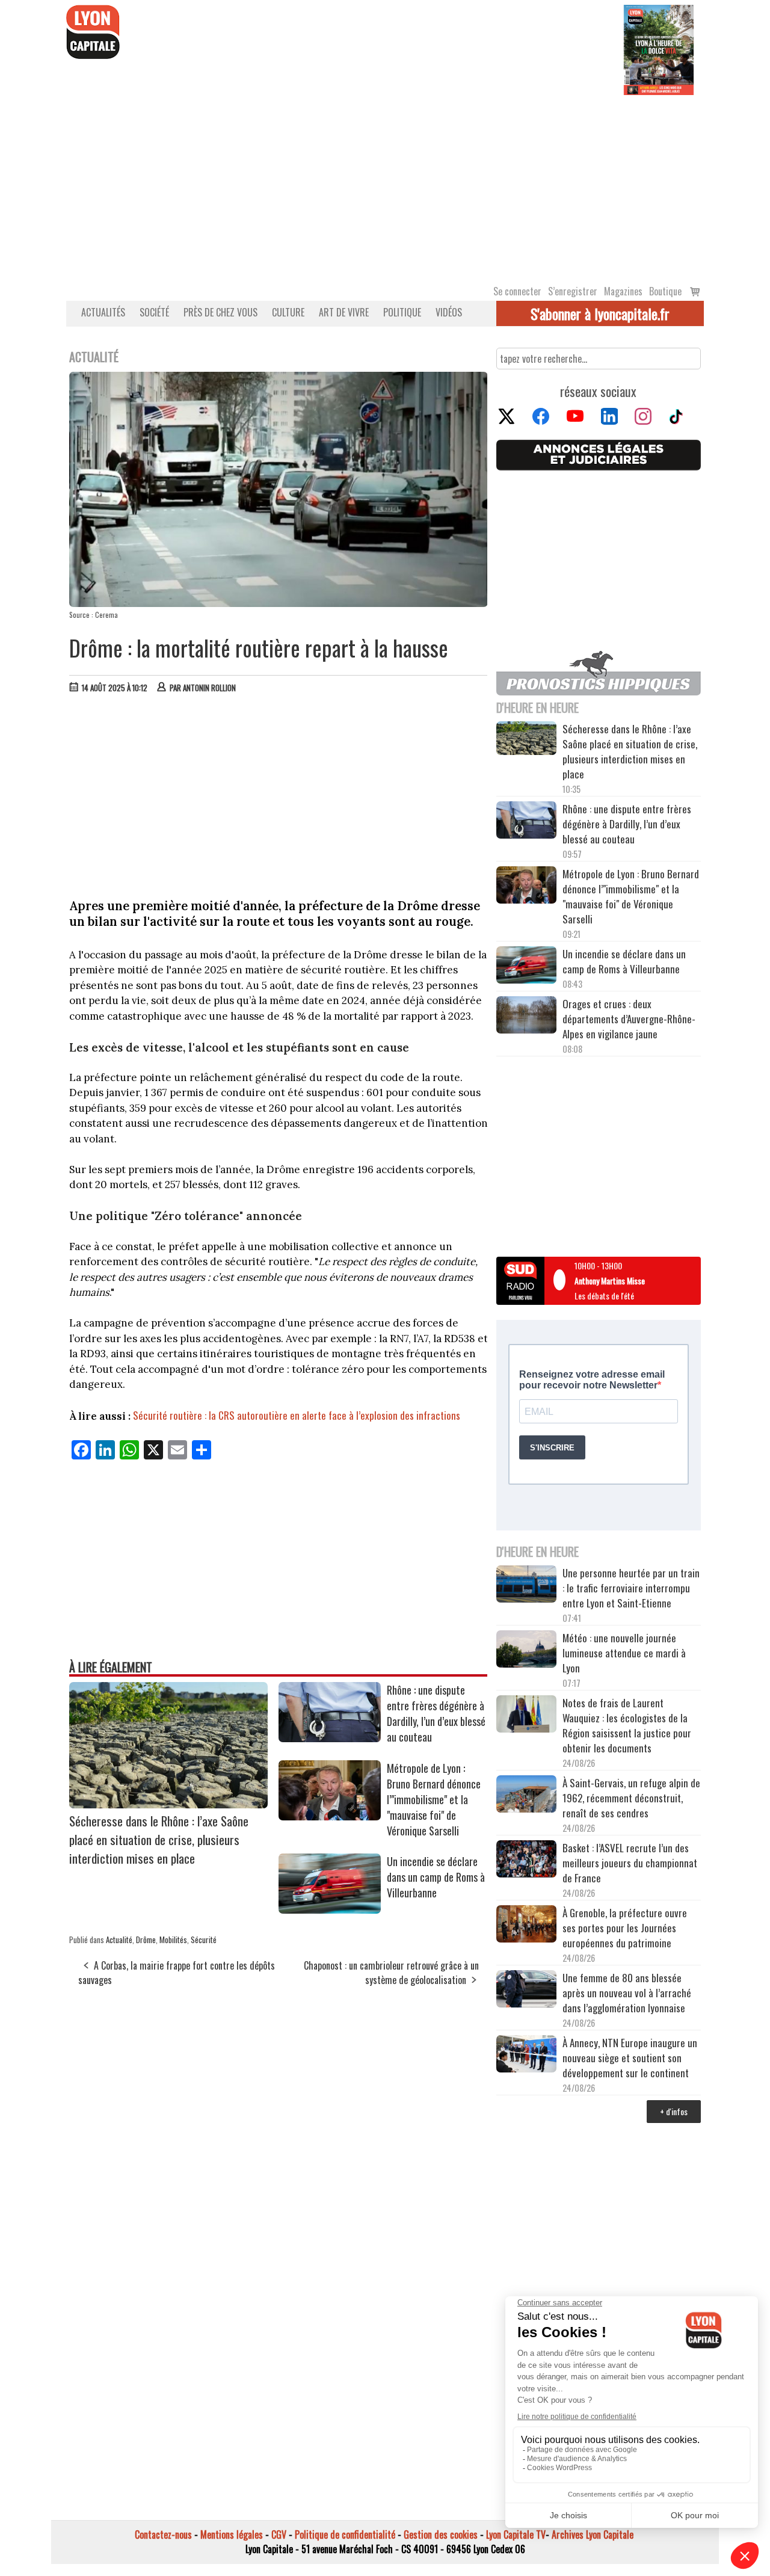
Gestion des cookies (441, 2534)
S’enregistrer (573, 291)
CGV (279, 2534)
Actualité (119, 1940)
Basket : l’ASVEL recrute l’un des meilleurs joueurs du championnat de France (630, 1863)
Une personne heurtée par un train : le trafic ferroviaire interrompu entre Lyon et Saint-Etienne (631, 1588)
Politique (402, 312)
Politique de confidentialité (345, 2534)
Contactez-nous (163, 2534)
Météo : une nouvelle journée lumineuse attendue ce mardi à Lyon (624, 1653)
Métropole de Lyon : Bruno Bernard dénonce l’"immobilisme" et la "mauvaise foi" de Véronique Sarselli (434, 1799)
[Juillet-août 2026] (659, 49)
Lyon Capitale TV (516, 2534)
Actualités (103, 312)
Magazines (623, 291)
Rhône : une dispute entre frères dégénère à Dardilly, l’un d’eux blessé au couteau (436, 1713)
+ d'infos (674, 2111)
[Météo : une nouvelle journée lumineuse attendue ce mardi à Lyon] (526, 1651)
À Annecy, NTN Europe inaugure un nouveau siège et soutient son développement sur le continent (630, 2058)
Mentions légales (232, 2534)
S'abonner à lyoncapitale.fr (600, 313)
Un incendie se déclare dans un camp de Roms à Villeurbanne (436, 1877)
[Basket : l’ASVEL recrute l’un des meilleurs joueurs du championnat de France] (526, 1860)
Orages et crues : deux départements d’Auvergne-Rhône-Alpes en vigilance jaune (629, 1019)
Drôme (146, 1940)
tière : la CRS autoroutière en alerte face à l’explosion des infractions (322, 1415)
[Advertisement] (385, 185)
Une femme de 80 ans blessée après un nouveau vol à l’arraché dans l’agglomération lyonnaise (627, 1993)
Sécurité (204, 1940)
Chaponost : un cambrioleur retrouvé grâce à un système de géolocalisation (391, 1973)
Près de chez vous (220, 312)
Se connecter (517, 291)
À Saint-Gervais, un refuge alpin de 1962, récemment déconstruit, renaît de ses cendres (631, 1798)
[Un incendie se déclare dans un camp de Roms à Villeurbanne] (330, 1909)
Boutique (665, 291)
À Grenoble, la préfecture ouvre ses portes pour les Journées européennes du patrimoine (625, 1928)
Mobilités (173, 1940)
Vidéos (449, 312)
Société (154, 312)
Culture (288, 312)
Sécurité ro (156, 1415)
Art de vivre (344, 312)
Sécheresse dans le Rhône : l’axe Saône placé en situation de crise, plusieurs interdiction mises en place (159, 1839)
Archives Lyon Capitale (593, 2534)
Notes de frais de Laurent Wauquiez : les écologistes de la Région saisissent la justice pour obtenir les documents (627, 1725)
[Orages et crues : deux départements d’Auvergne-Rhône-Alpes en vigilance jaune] (526, 1017)
